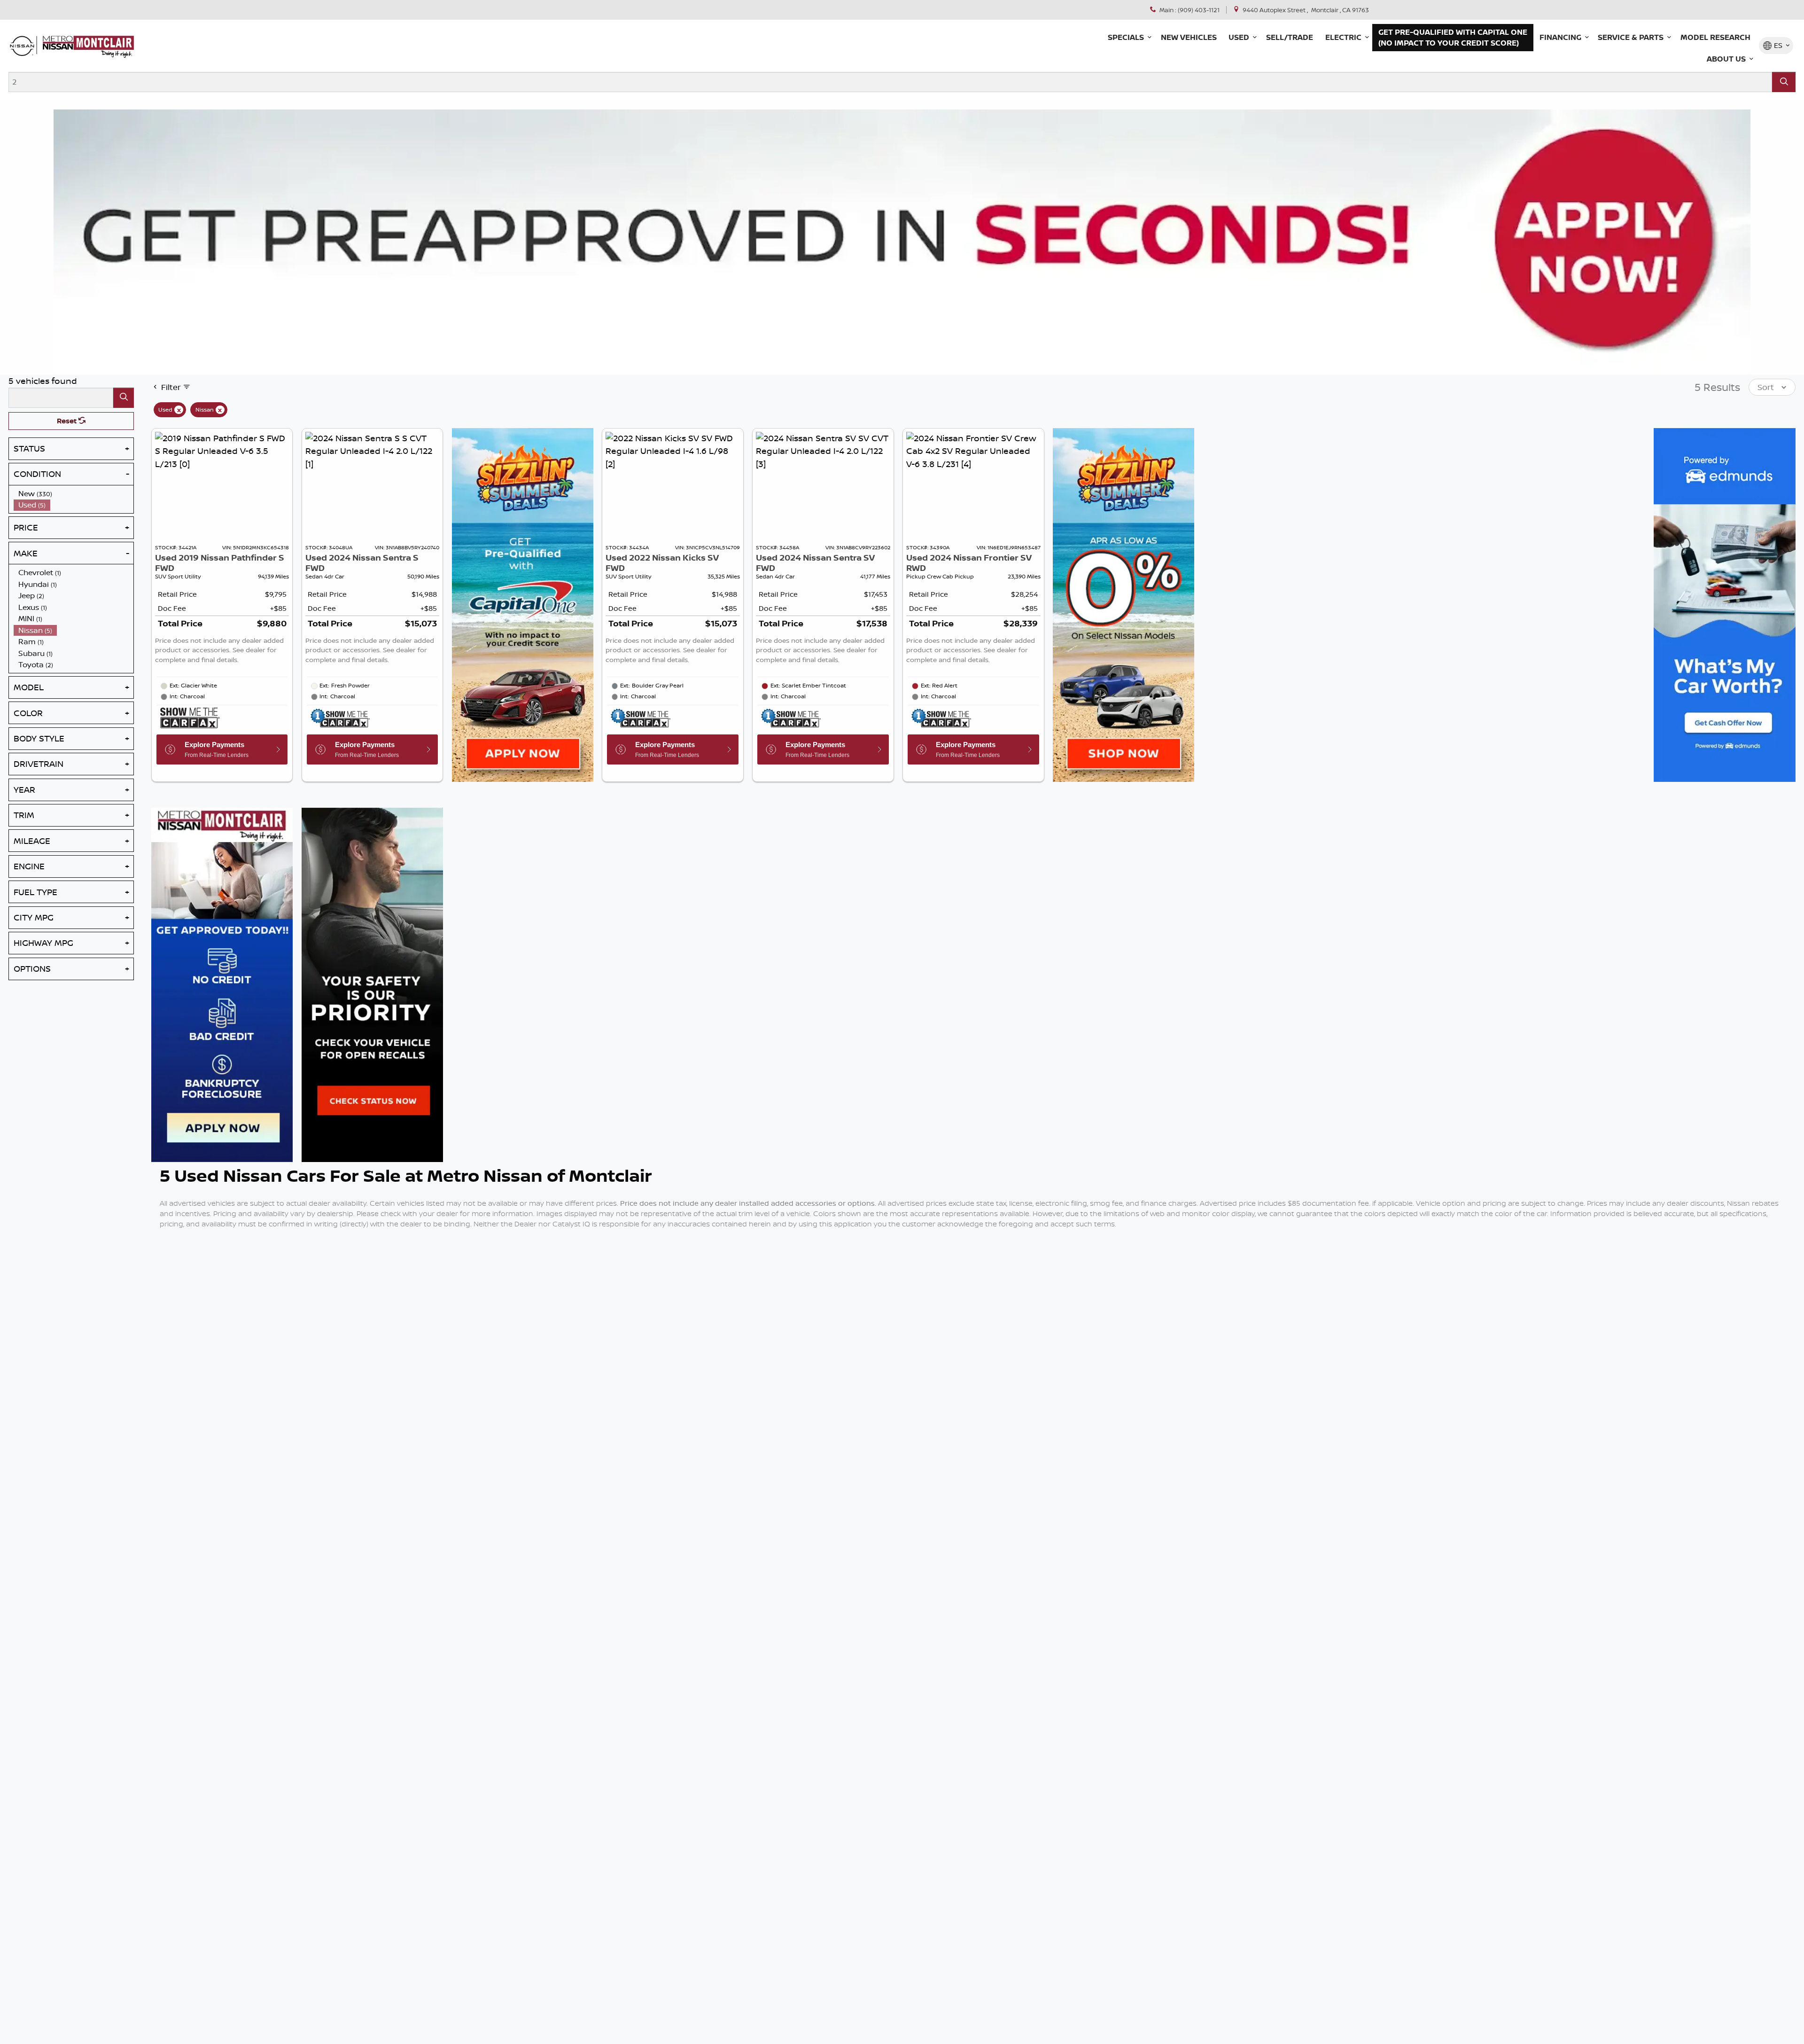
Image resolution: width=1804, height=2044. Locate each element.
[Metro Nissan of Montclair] (72, 46)
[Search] (1784, 82)
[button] (1128, 38)
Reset (68, 421)
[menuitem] (74, 494)
